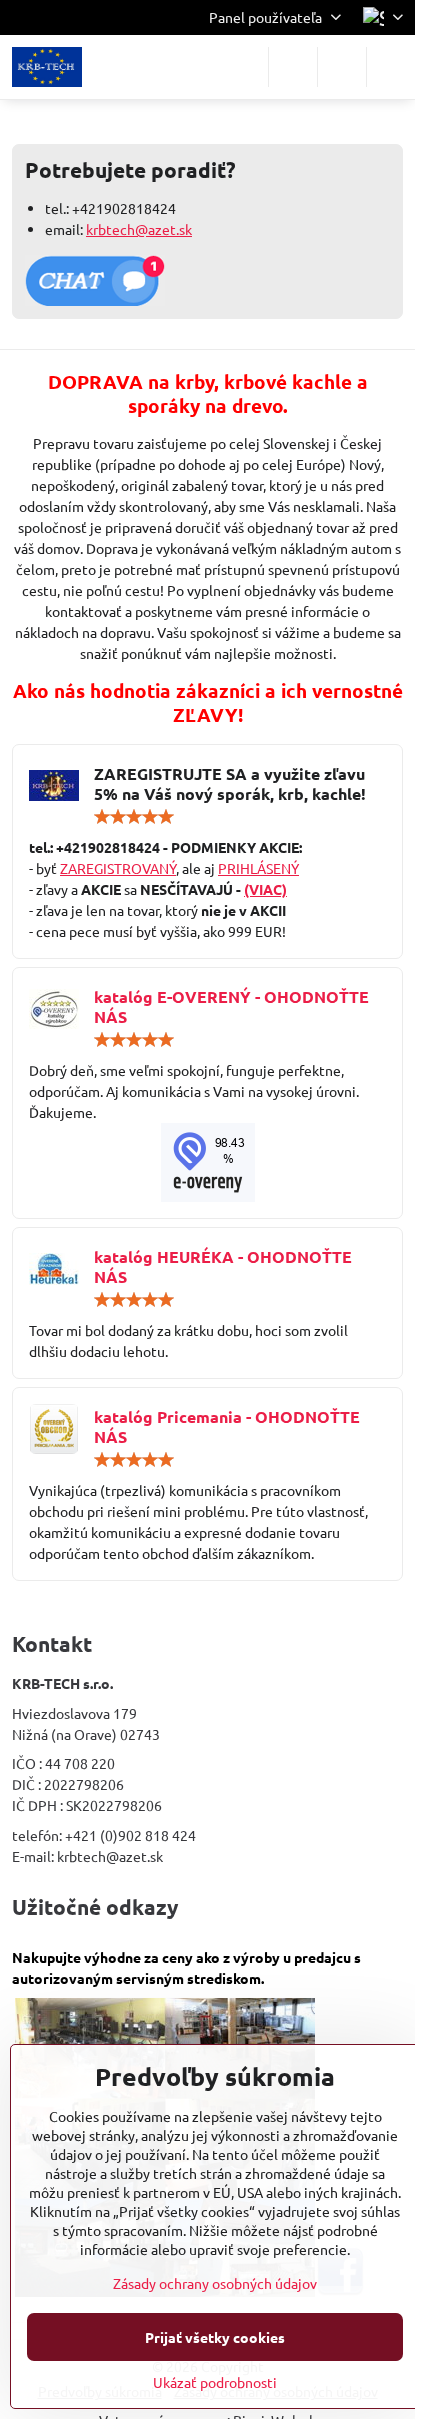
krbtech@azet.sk (139, 229)
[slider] (134, 817)
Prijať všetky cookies (215, 2337)
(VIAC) (265, 889)
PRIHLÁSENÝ (258, 868)
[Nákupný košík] (342, 67)
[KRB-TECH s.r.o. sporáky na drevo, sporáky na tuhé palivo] (207, 1162)
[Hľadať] (293, 67)
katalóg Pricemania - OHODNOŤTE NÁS (227, 1426)
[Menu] (391, 67)
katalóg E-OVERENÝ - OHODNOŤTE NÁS (231, 1006)
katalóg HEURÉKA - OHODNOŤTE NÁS (223, 1266)
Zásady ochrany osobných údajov (215, 2283)
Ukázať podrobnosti (215, 2382)
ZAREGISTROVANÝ (118, 868)
